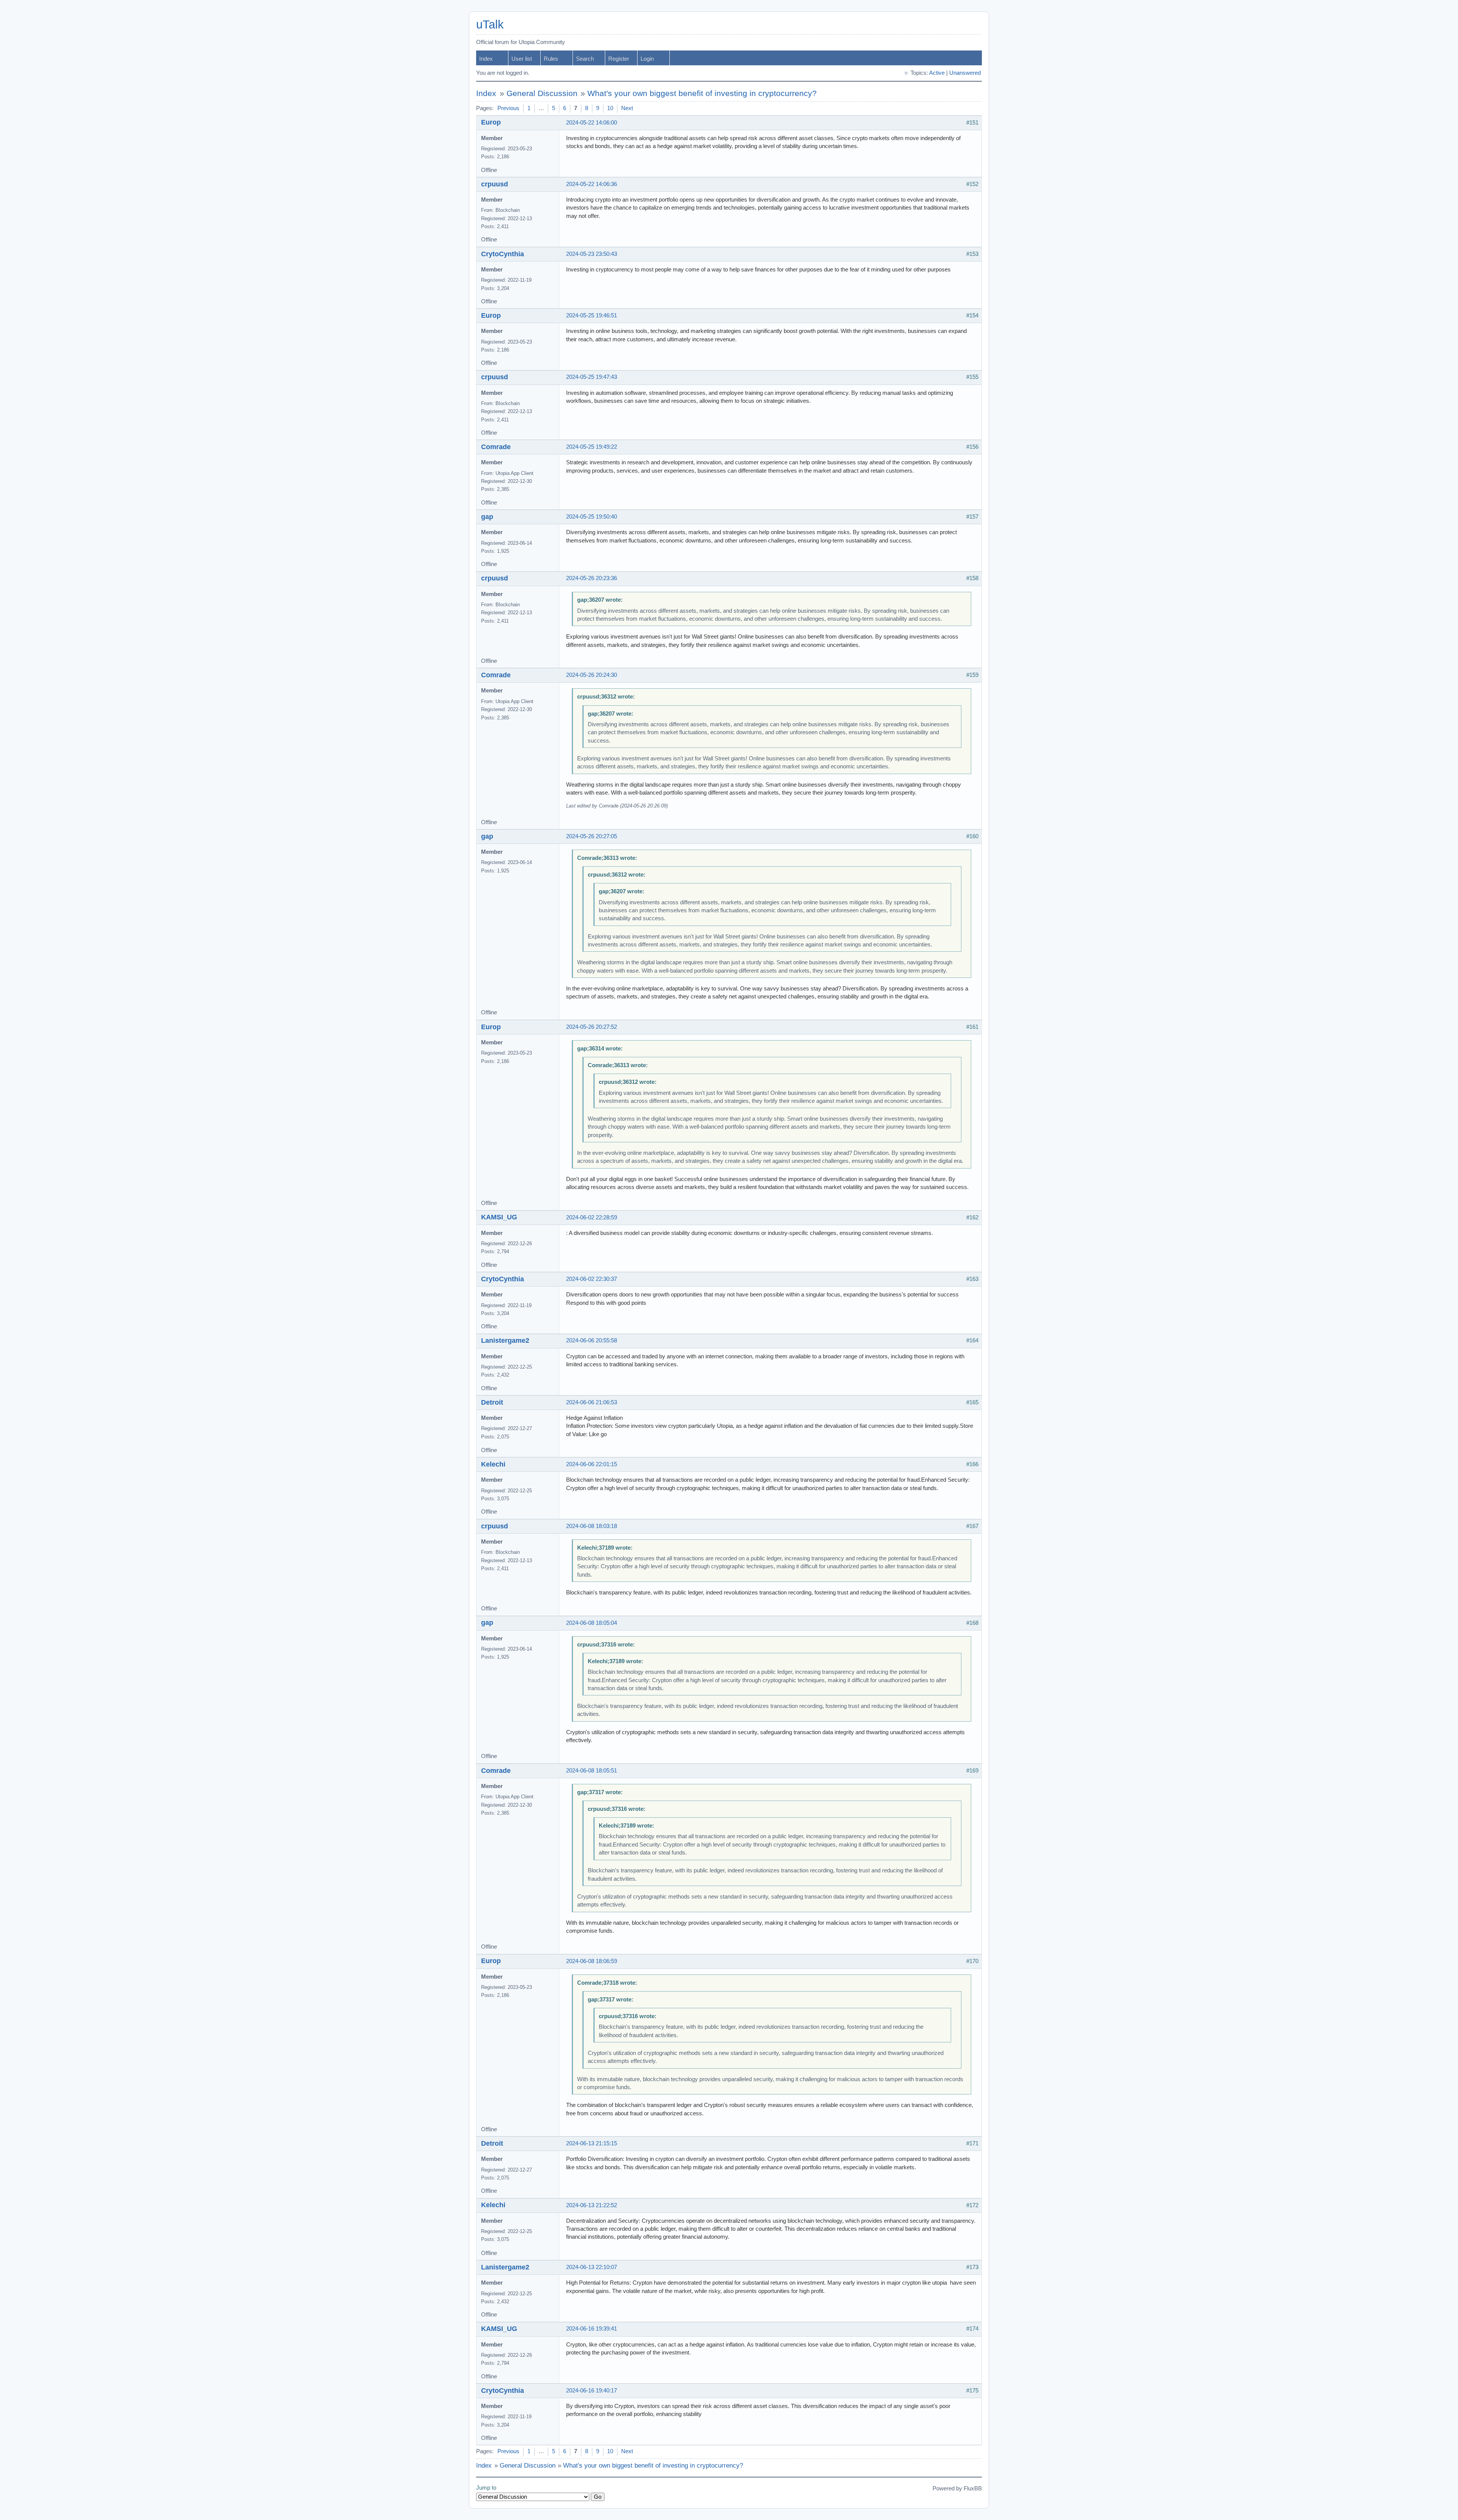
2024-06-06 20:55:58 (592, 1340)
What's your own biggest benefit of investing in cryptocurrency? (702, 93)
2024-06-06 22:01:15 (592, 1464)
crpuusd (495, 184)
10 (610, 108)
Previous (508, 108)
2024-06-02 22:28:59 (592, 1217)
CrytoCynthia (503, 254)
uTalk (490, 24)
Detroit (492, 1402)
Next (627, 108)
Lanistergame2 (505, 1340)
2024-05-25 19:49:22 (592, 447)
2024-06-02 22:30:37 (592, 1279)
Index (486, 59)
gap (487, 517)
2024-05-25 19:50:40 (592, 517)
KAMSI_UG (499, 1217)
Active (937, 73)
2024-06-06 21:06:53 (592, 1402)
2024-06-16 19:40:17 (592, 2391)
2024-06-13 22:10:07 (592, 2267)
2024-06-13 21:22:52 (592, 2205)
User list (522, 59)
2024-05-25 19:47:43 (592, 377)
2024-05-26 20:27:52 (592, 1027)
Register (619, 59)
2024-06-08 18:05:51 (592, 1771)
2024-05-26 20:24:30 (592, 675)
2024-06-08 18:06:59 (592, 1961)
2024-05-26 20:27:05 (592, 836)
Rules (551, 59)
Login (647, 59)
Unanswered (965, 73)
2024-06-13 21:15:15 (592, 2143)
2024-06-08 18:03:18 (592, 1526)
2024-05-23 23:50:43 (592, 254)
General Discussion (542, 93)
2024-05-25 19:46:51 (592, 315)
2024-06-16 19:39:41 (592, 2329)
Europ (491, 122)
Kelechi (493, 1464)
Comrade (496, 447)
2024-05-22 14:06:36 (592, 184)
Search (585, 59)
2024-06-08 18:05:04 (592, 1623)
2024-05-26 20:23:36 (592, 578)
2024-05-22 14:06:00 (592, 123)
